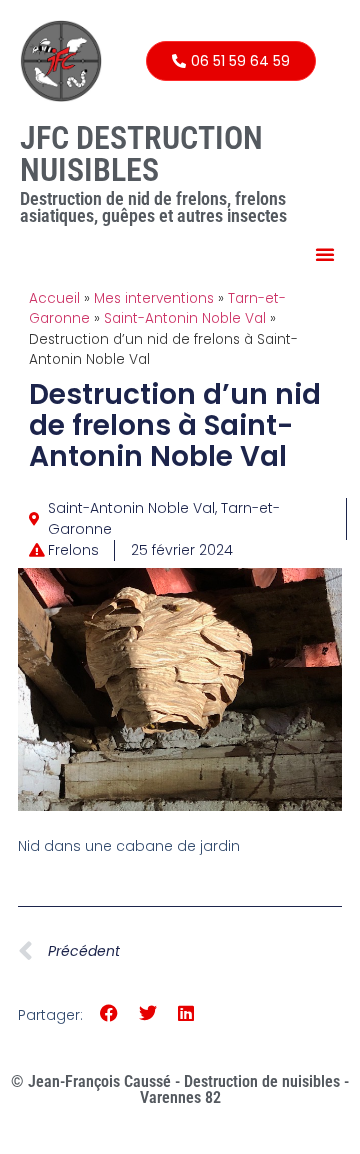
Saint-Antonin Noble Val (185, 318)
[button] (325, 254)
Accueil (54, 298)
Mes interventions (154, 298)
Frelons (73, 550)
